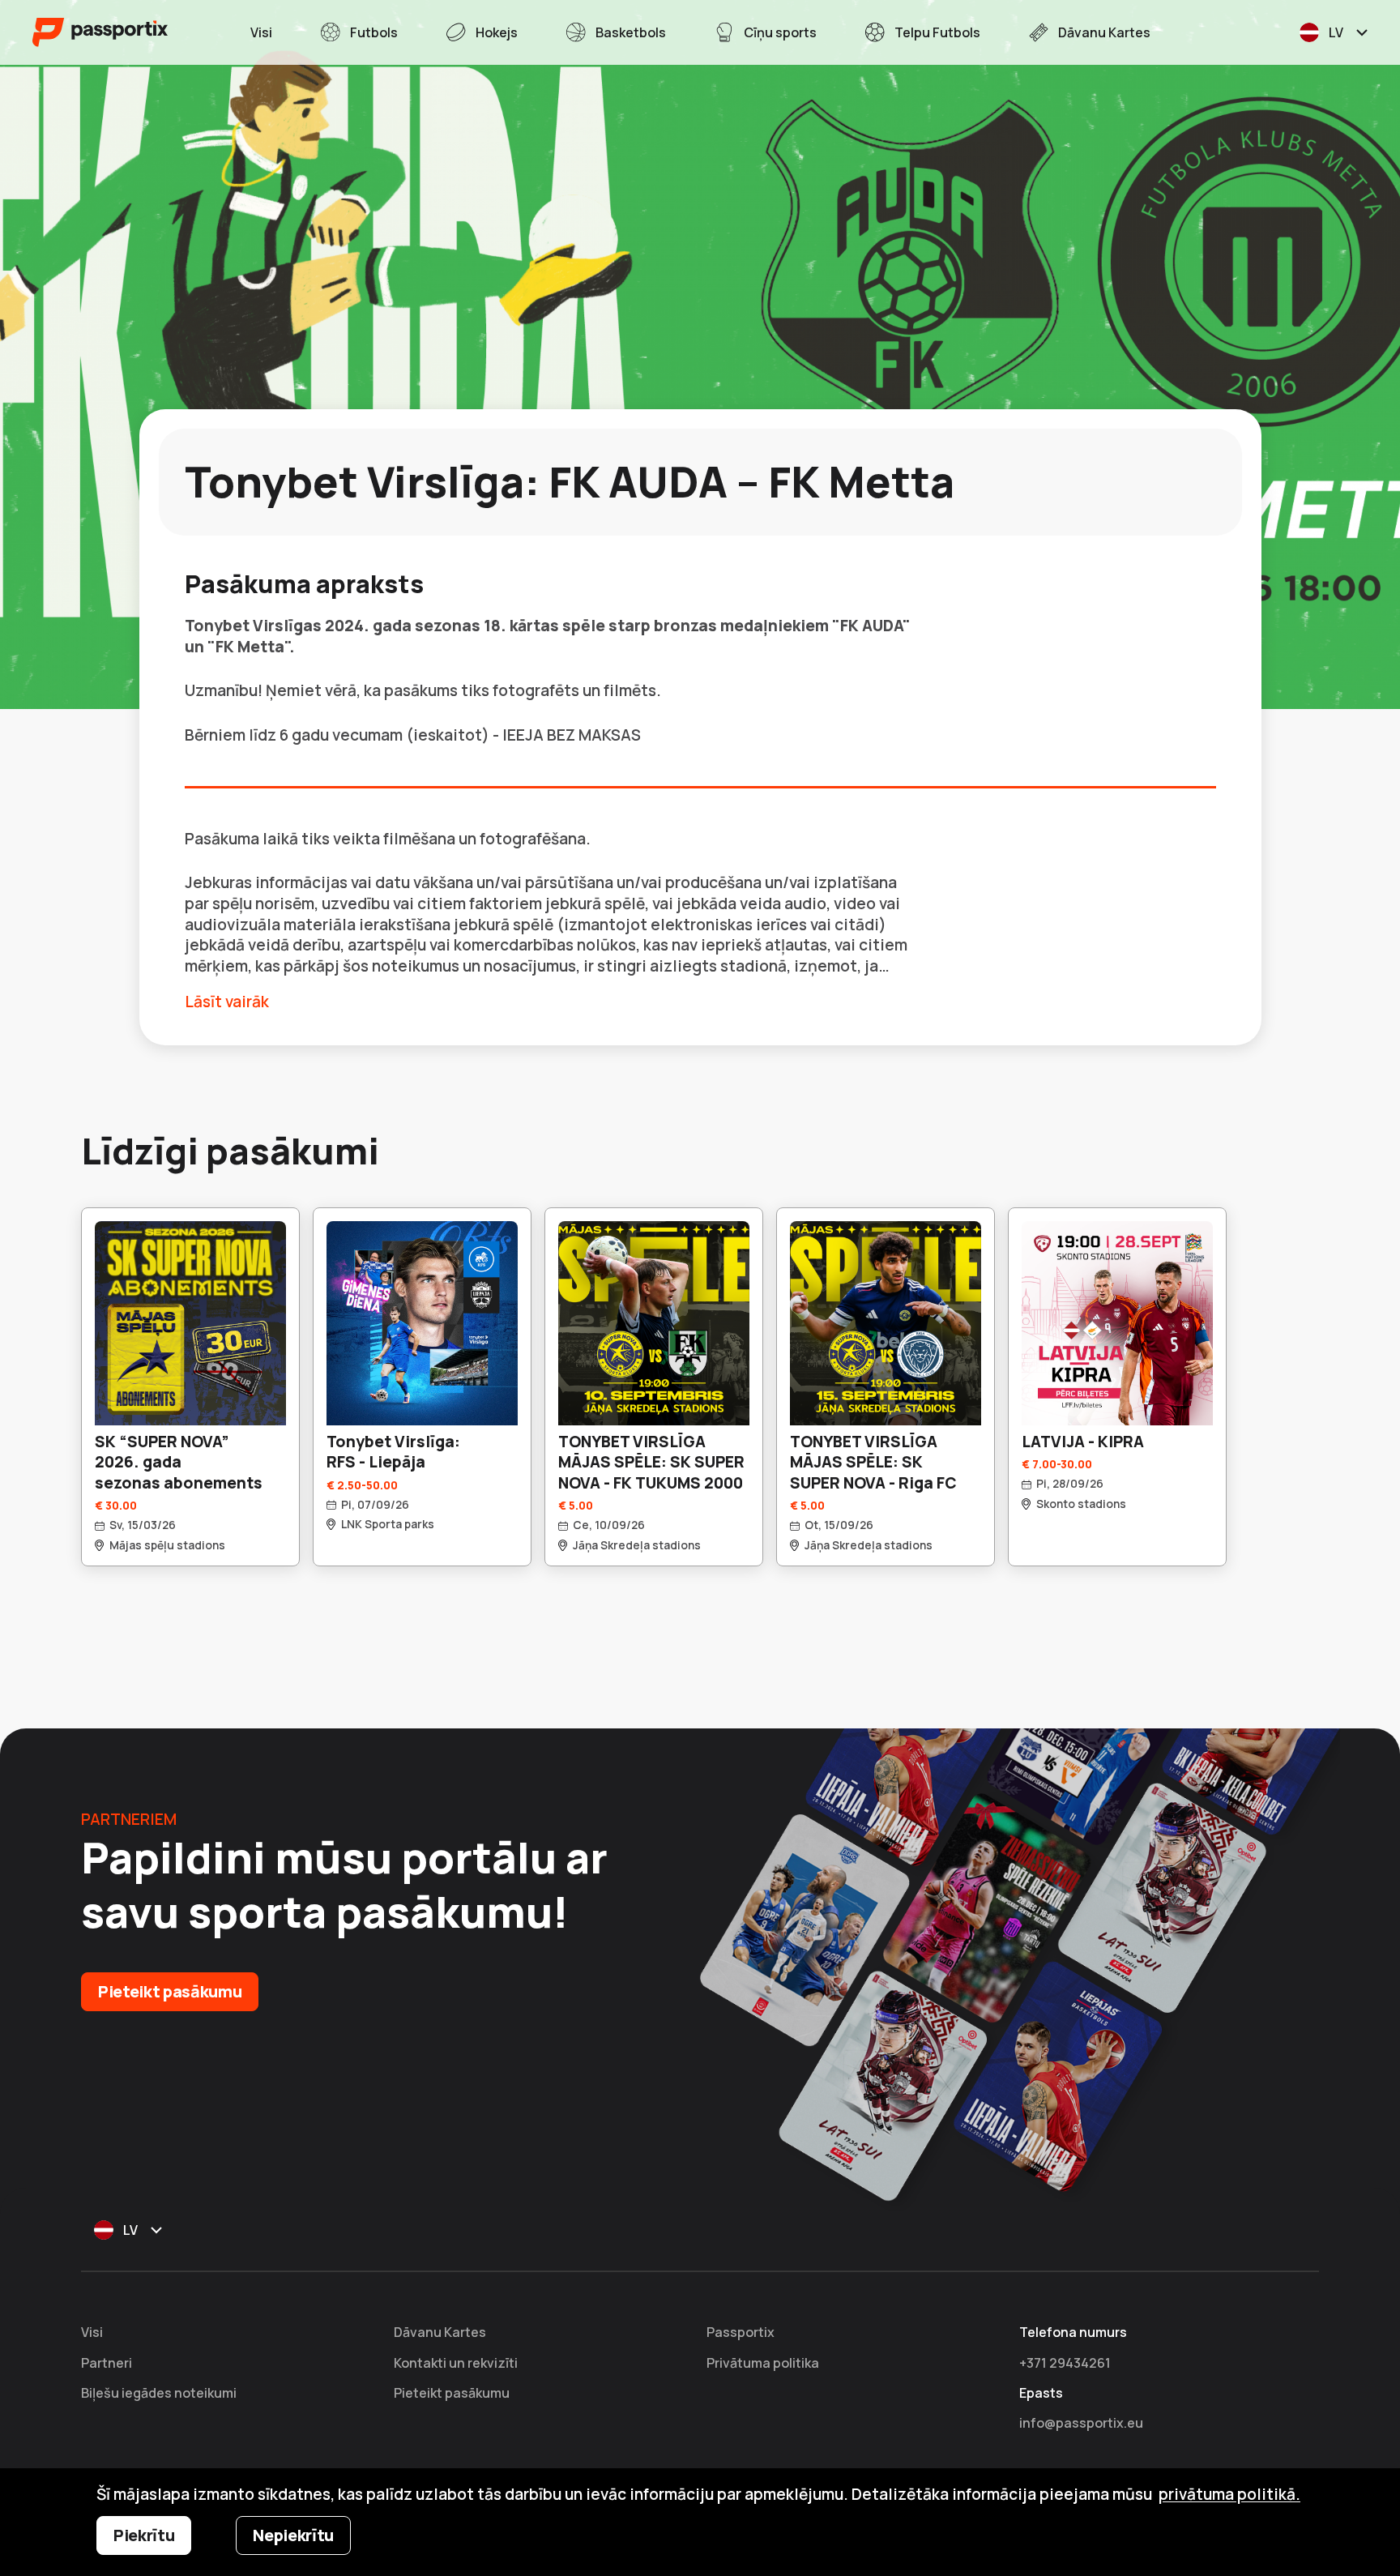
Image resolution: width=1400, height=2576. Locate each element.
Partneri (107, 2363)
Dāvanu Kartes (440, 2332)
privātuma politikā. (1229, 2494)
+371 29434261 (1065, 2363)
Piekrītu (144, 2535)
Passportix (741, 2332)
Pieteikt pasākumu (170, 1991)
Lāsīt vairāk (227, 1002)
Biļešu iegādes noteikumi (159, 2393)
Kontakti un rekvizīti (456, 2363)
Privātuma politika (763, 2363)
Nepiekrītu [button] (293, 2535)
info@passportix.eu (1081, 2423)
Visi (92, 2332)
